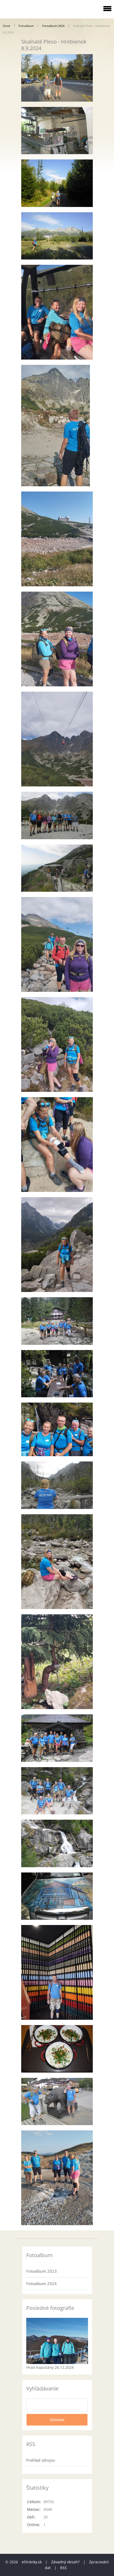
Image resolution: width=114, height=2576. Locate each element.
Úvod (6, 26)
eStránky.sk (32, 2562)
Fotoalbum (26, 26)
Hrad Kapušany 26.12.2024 (50, 2367)
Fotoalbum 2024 (53, 26)
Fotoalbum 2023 (41, 2271)
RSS (63, 2568)
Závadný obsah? (65, 2562)
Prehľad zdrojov (41, 2460)
